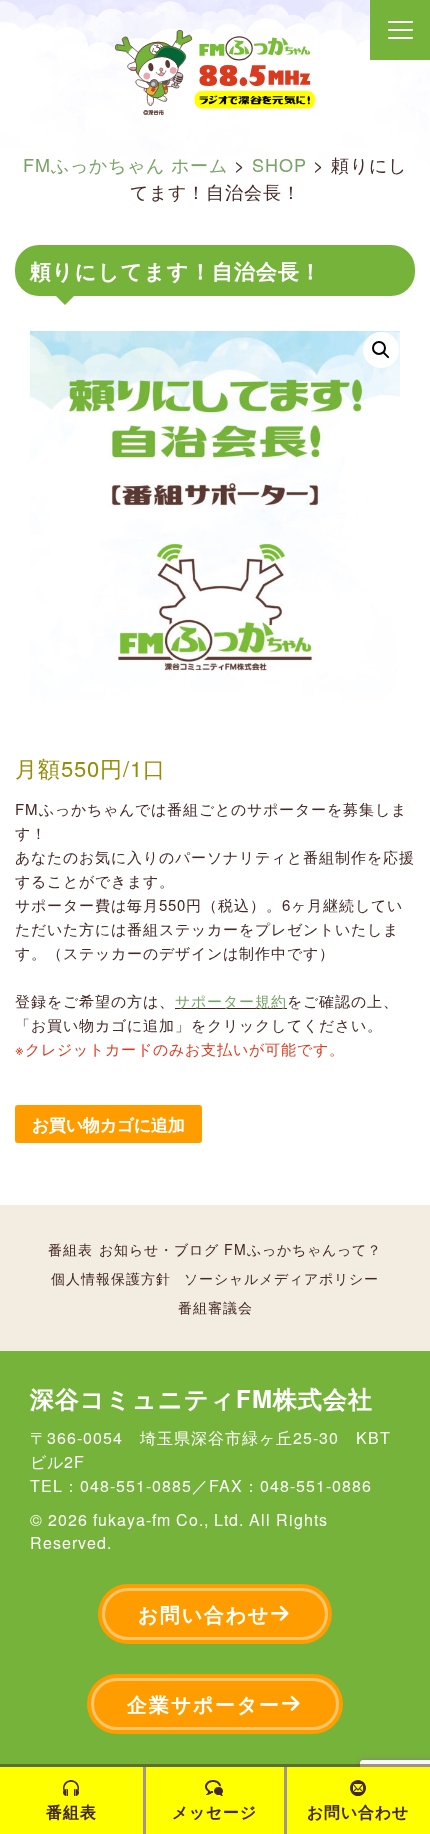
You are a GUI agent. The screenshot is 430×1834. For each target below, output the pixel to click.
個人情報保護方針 (111, 1278)
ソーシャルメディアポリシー (281, 1278)
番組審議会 (215, 1307)
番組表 (70, 1249)
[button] (381, 350)
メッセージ (214, 1811)
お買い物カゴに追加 (108, 1124)
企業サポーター (204, 1703)
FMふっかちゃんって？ (303, 1249)
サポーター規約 (231, 1000)
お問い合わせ (204, 1613)
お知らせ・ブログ (159, 1249)
